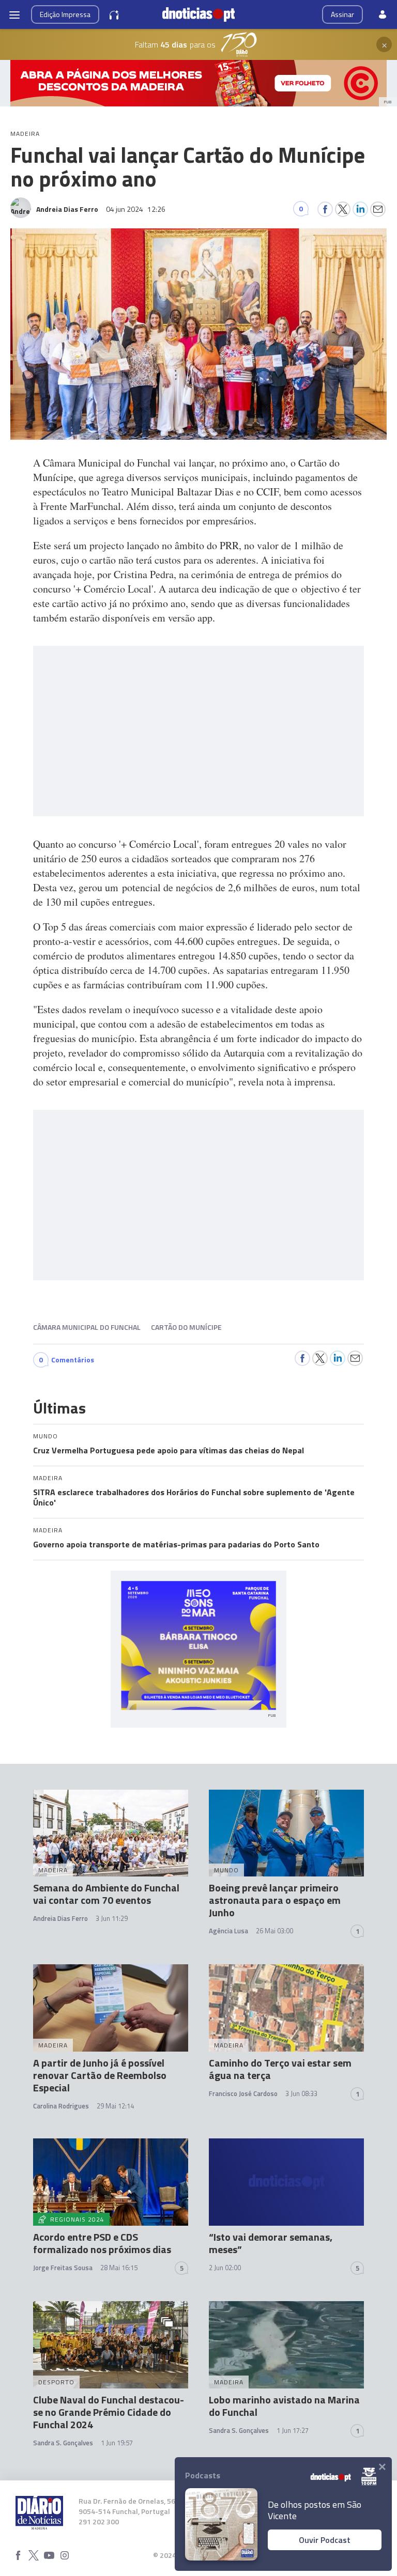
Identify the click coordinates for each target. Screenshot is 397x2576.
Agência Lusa (228, 1931)
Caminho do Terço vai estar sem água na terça (280, 2069)
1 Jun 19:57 (117, 2443)
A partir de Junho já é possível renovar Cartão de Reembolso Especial (100, 2075)
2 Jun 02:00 (225, 2268)
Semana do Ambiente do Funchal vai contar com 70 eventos (106, 1894)
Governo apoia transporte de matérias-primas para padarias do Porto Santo (176, 1544)
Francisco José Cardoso (243, 2093)
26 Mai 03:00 (274, 1931)
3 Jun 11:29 (112, 1918)
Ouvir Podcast (325, 2540)
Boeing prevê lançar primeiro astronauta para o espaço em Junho (275, 1900)
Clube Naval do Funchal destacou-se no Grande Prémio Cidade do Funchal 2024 (109, 2412)
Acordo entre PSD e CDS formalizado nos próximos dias (102, 2243)
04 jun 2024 (136, 209)
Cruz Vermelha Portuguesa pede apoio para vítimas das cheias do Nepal (169, 1450)
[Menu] (14, 14)
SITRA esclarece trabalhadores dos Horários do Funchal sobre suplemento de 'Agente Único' (194, 1497)
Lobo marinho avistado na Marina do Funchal (284, 2406)
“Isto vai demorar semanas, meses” (271, 2243)
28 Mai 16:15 (119, 2268)
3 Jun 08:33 (301, 2093)
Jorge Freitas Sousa (63, 2268)
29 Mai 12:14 (115, 2106)
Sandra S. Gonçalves (63, 2443)
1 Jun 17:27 (293, 2430)
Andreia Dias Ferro (60, 1918)
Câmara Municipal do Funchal (87, 1327)
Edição (65, 14)
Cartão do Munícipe (186, 1327)
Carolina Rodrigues (61, 2106)
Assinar (342, 14)
